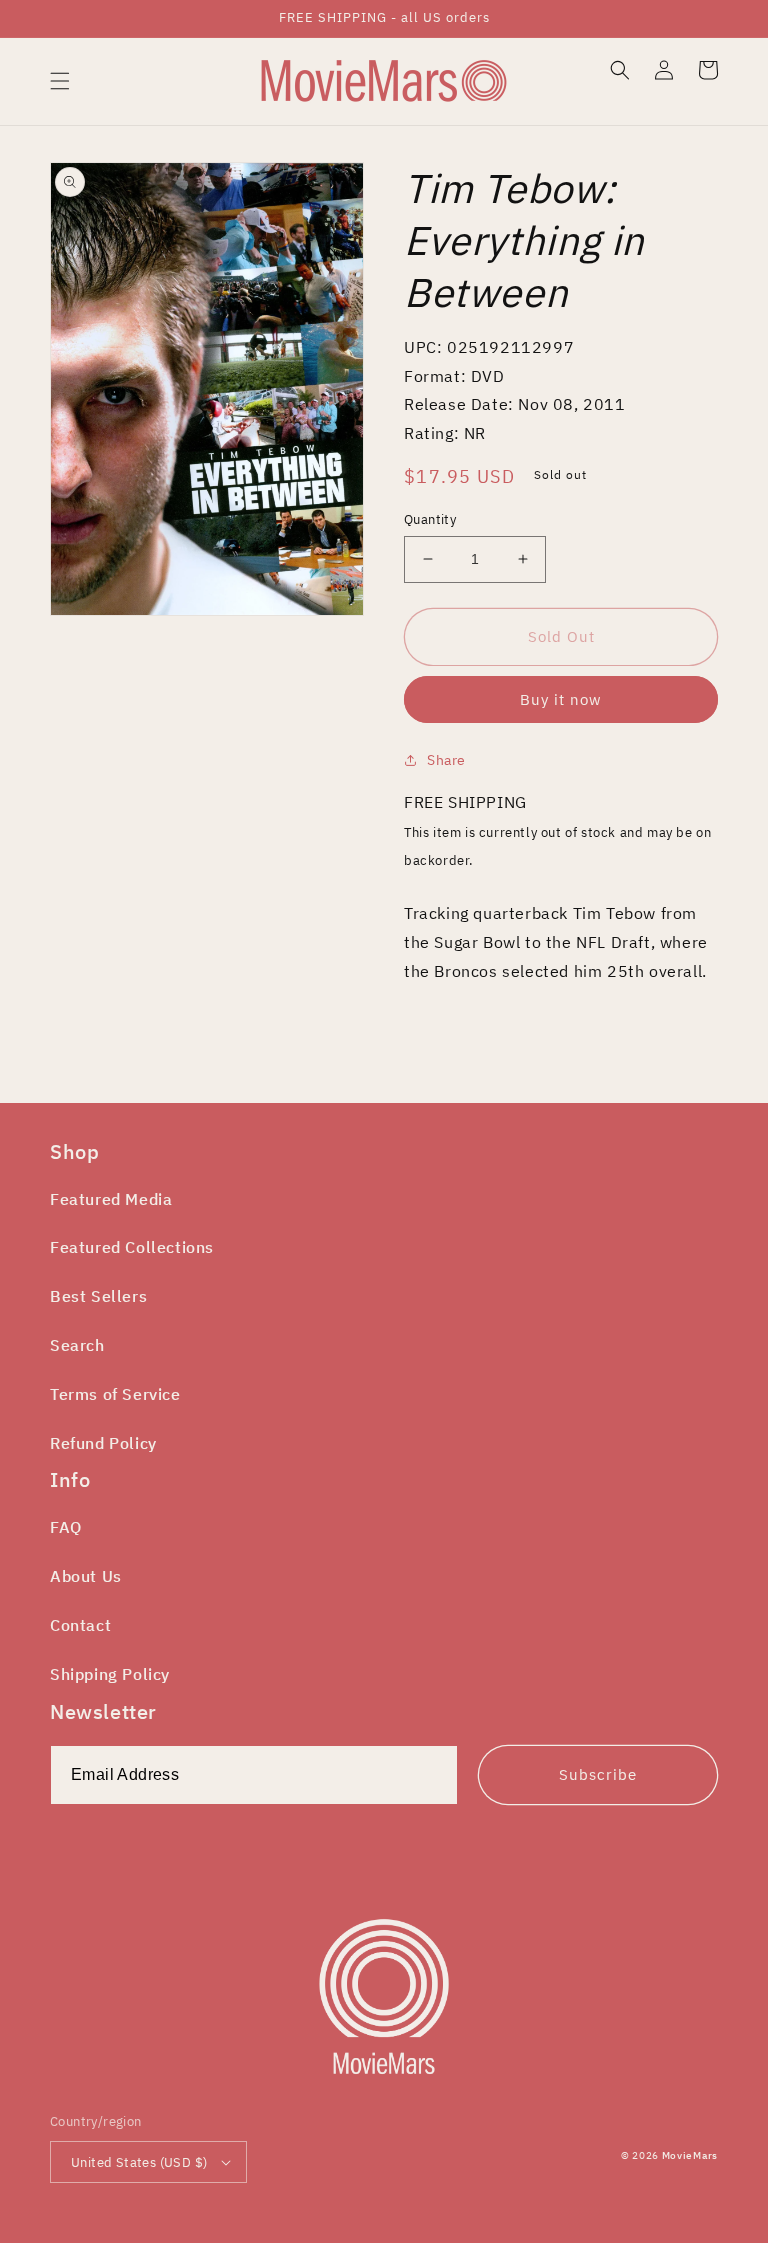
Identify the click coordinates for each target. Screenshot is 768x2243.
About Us (86, 1576)
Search (77, 1345)
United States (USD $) (139, 2162)
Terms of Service (115, 1394)
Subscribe (598, 1774)
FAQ (66, 1527)
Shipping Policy (110, 1674)
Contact (80, 1625)
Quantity (430, 519)
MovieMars (690, 2155)
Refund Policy (103, 1443)
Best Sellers (98, 1296)
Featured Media (111, 1199)
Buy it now (561, 699)
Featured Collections (132, 1247)
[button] (60, 81)
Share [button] (446, 760)
